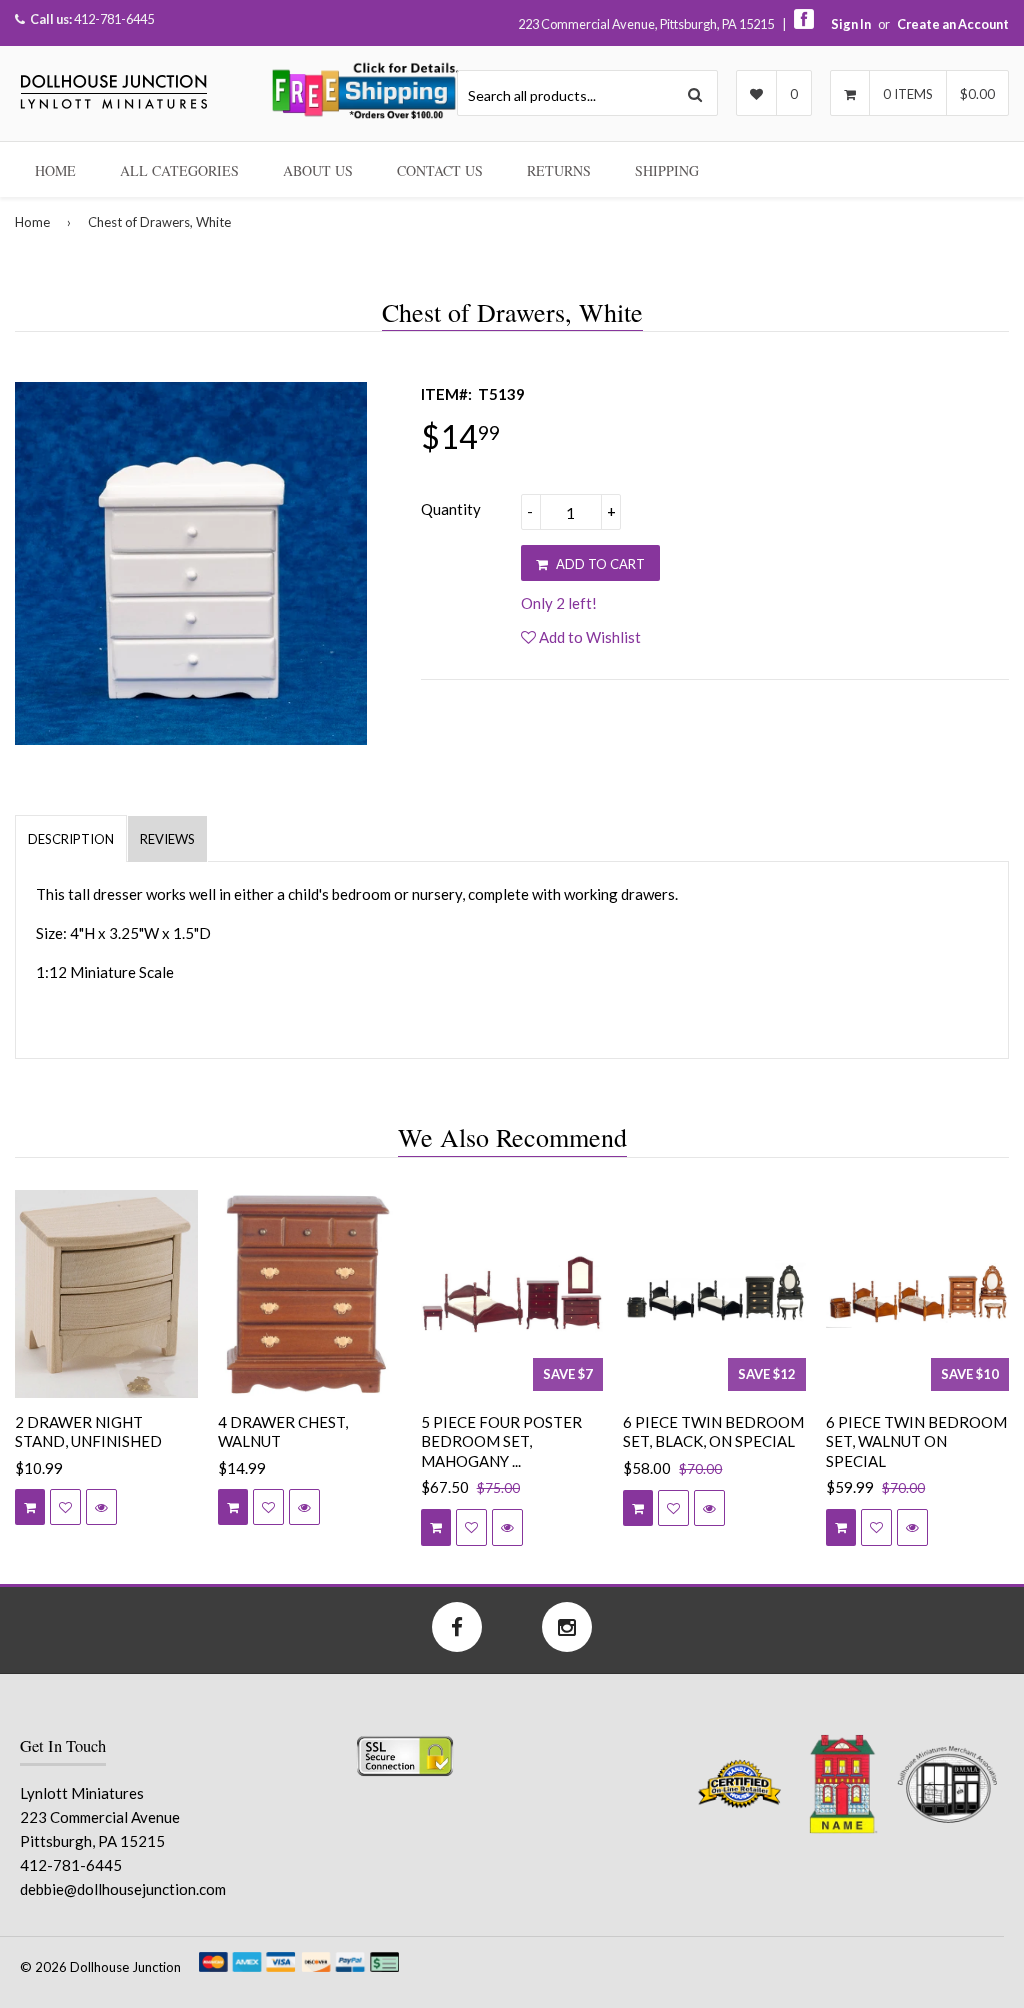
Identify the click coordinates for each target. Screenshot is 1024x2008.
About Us (318, 170)
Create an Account (953, 24)
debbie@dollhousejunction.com (123, 1889)
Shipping (667, 170)
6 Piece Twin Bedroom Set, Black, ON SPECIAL (713, 1432)
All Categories (179, 170)
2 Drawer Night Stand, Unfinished (88, 1432)
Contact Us (440, 170)
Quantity (451, 509)
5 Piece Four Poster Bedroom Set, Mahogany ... (501, 1441)
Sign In (851, 24)
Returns (559, 170)
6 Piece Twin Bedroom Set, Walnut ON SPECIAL (916, 1441)
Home (55, 170)
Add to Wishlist (588, 637)
